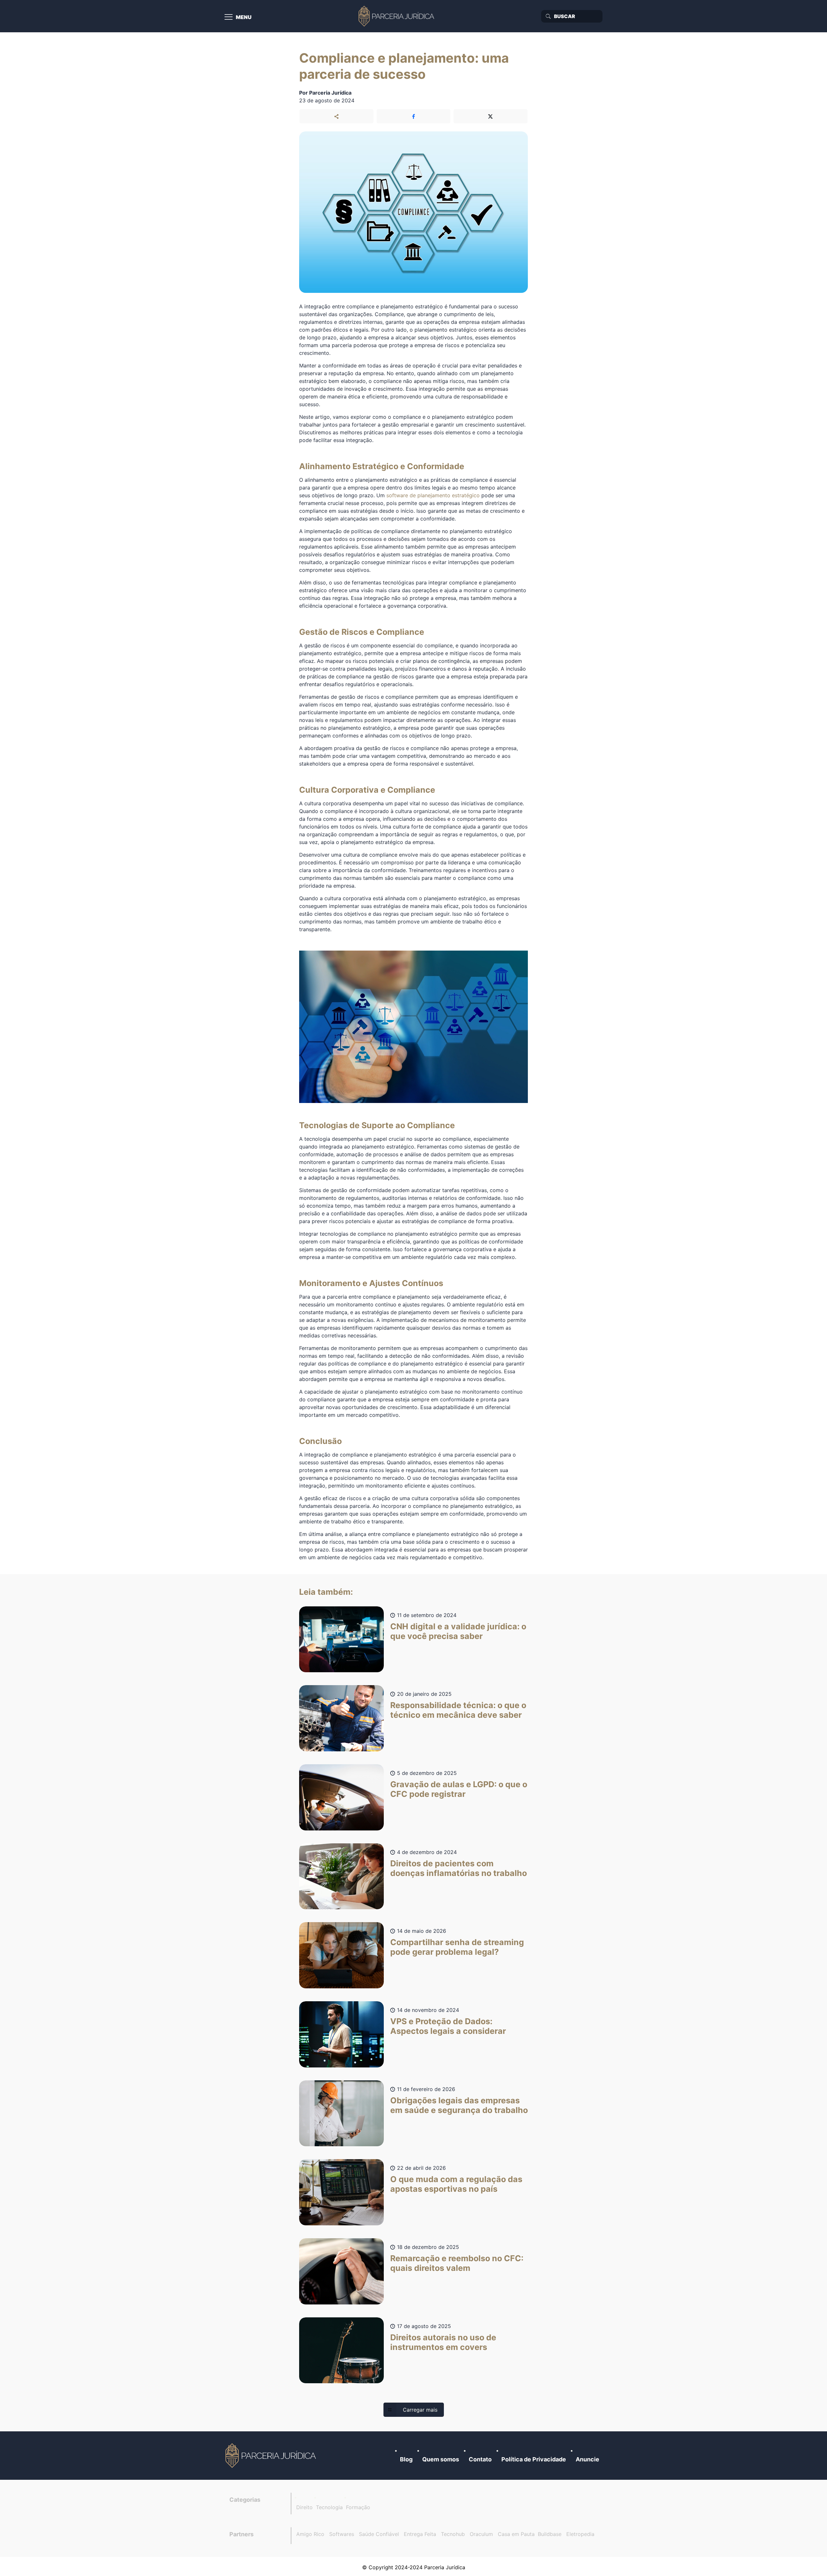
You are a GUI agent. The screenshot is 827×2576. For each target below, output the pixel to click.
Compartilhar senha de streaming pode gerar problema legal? (457, 1947)
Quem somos (441, 2459)
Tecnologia (329, 2507)
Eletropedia (580, 2534)
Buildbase (550, 2534)
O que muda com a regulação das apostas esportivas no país (456, 2184)
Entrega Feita (420, 2534)
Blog (406, 2459)
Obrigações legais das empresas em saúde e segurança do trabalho (459, 2105)
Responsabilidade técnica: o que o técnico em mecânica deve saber (458, 1710)
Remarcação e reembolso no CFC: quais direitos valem (457, 2263)
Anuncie (587, 2459)
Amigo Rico (310, 2534)
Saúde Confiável (379, 2534)
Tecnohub (453, 2534)
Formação (358, 2507)
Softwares (342, 2534)
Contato (480, 2459)
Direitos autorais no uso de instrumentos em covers (443, 2342)
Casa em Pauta (516, 2534)
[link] (271, 2456)
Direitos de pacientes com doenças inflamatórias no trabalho (459, 1868)
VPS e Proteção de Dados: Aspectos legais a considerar (448, 2026)
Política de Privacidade (534, 2459)
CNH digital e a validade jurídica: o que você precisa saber (458, 1631)
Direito (304, 2507)
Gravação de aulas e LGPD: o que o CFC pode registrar (459, 1789)
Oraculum (481, 2534)
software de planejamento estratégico (433, 495)
